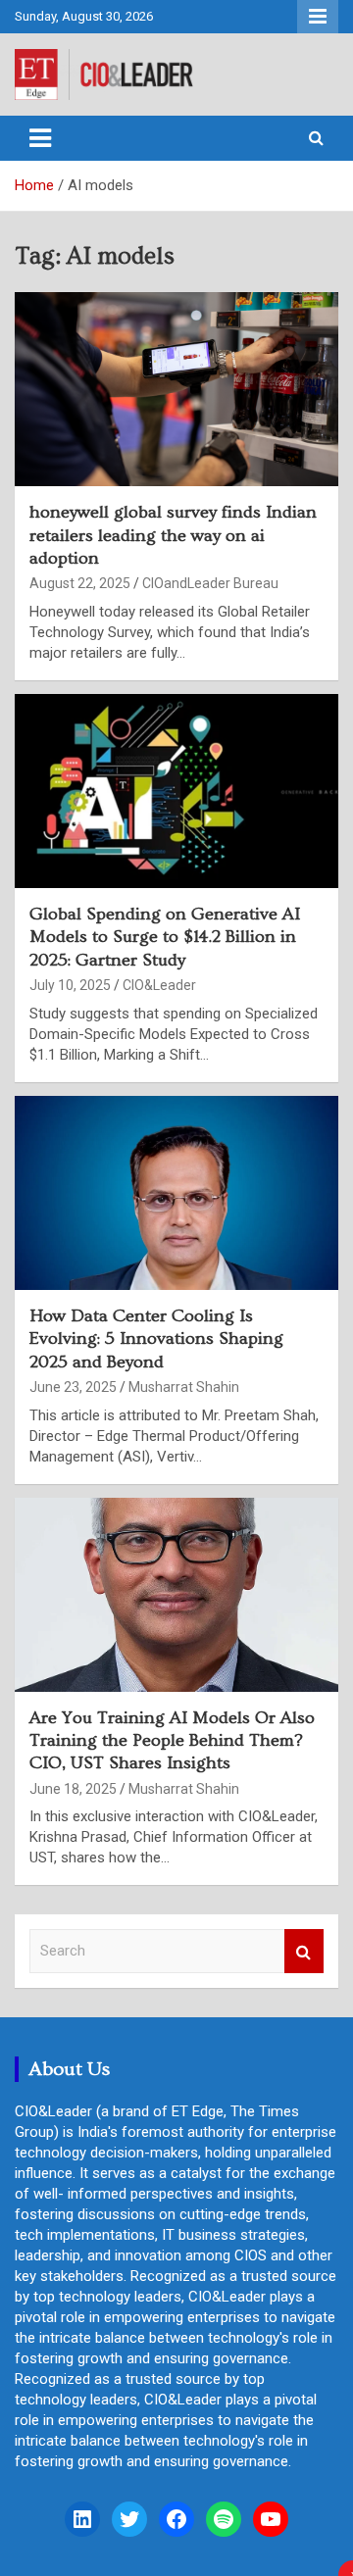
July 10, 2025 (70, 985)
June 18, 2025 (73, 1789)
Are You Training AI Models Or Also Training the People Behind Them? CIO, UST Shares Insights (172, 1741)
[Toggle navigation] (40, 138)
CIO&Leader (159, 985)
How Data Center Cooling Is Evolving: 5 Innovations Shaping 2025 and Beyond (156, 1339)
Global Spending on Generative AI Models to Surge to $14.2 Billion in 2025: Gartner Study (165, 937)
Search (304, 1951)
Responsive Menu (318, 17)
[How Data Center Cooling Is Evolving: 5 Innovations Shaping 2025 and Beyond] (176, 1192)
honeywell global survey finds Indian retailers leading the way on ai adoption (173, 535)
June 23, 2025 (73, 1387)
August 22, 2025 (80, 583)
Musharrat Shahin (184, 1387)
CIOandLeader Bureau (210, 583)
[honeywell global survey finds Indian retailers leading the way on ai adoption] (176, 390)
